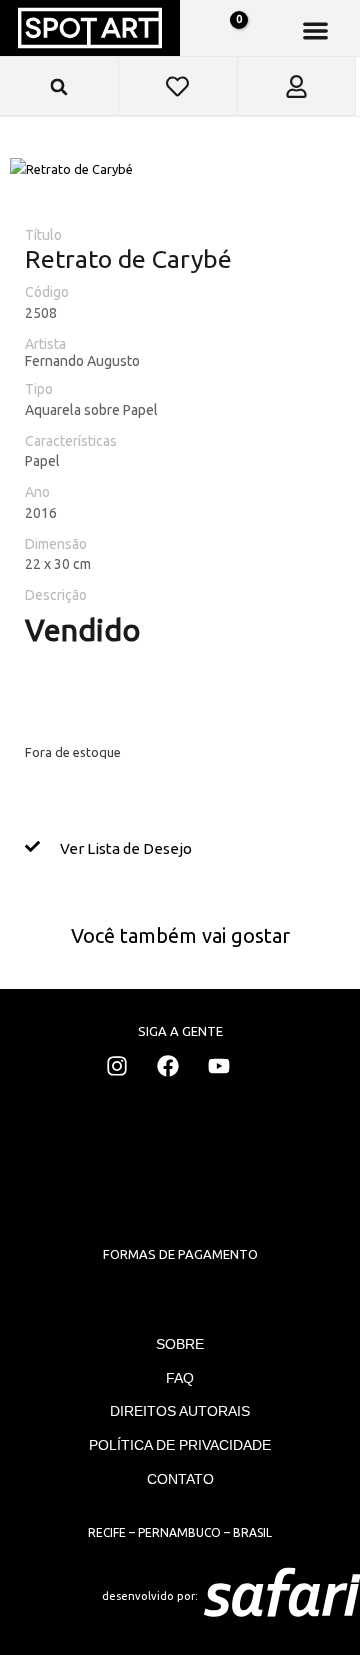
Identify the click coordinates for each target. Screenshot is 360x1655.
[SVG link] (282, 1596)
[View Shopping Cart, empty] (228, 31)
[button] (315, 30)
